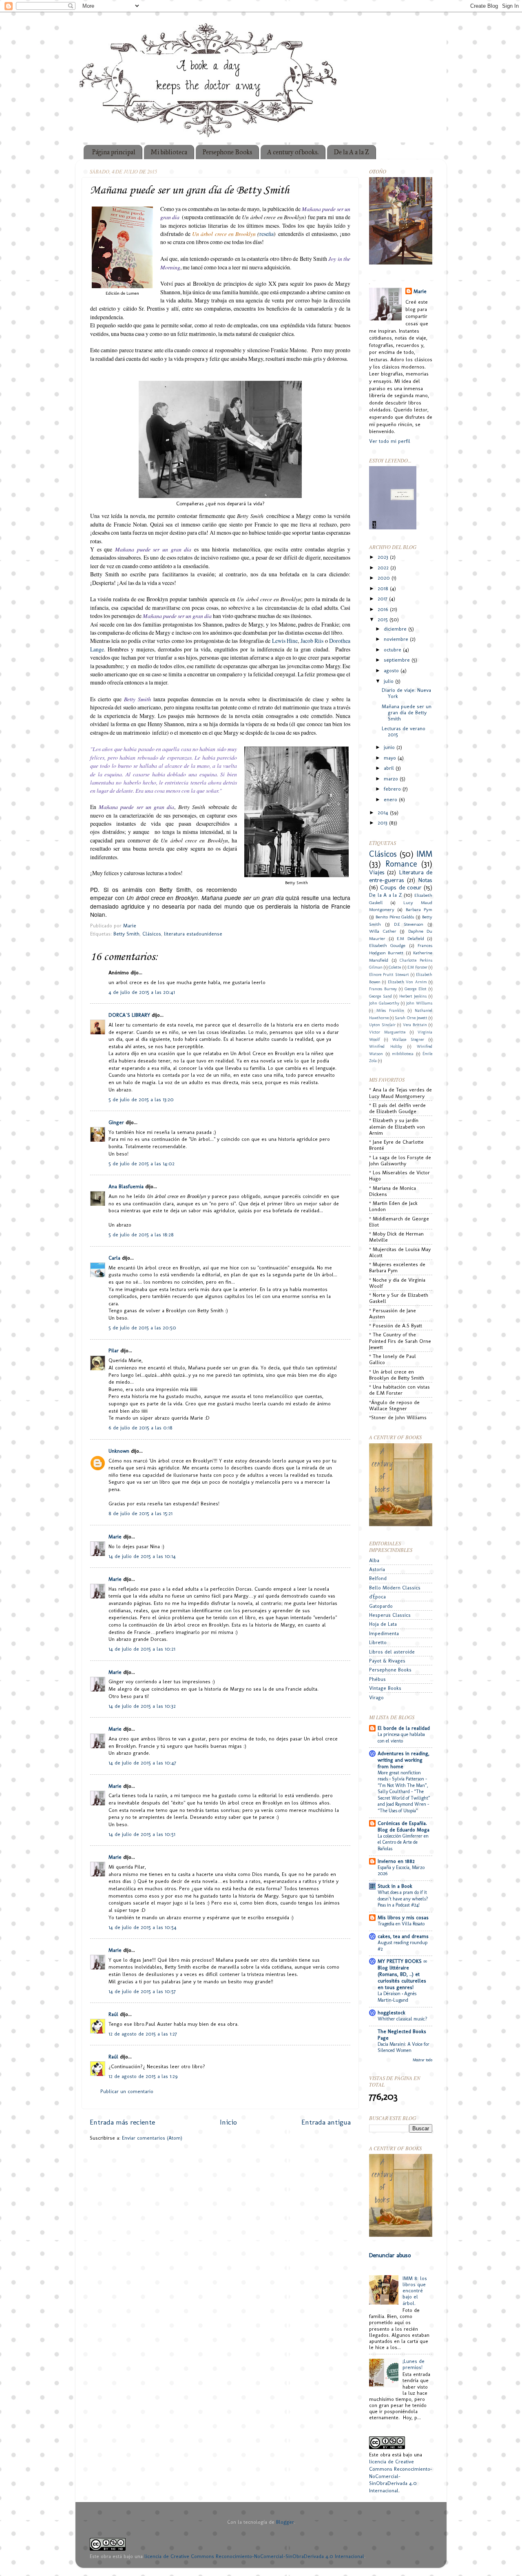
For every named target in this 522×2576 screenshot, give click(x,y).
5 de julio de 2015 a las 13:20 (141, 1099)
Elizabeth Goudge (387, 945)
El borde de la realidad (404, 1728)
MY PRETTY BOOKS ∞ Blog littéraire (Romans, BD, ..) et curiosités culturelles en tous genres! (402, 1974)
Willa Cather (383, 931)
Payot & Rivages (387, 1661)
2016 (384, 609)
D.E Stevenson (409, 924)
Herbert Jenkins (413, 996)
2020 (385, 578)
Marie (115, 1537)
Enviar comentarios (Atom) (152, 2138)
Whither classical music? (403, 2019)
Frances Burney (383, 989)
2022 (384, 568)
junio (390, 747)
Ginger (116, 1122)
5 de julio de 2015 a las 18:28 (141, 1235)
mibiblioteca (403, 1054)
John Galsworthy (384, 1003)
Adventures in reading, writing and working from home (404, 1760)
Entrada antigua (326, 2122)
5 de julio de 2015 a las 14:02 (142, 1164)
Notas (425, 880)
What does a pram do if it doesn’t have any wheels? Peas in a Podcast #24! (403, 1899)
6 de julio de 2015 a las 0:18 (140, 1428)
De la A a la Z (351, 152)
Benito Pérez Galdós (395, 917)
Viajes (377, 872)
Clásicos (152, 934)
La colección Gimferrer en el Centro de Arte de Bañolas (403, 1842)
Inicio (228, 2122)
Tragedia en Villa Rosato (401, 1924)
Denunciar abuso (390, 2255)
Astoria (377, 1569)
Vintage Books (385, 1688)
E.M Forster (417, 967)
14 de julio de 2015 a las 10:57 (142, 1991)
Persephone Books (227, 152)
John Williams (419, 1003)
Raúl (113, 2014)
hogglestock (391, 2013)
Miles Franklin (390, 1011)
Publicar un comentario (127, 2091)
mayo (391, 758)
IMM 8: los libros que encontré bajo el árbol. (415, 2290)
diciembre (396, 629)
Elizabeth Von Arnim (407, 982)
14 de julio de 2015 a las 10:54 (143, 1927)
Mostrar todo (422, 2060)
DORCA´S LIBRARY (129, 1015)
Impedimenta (384, 1633)
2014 (384, 812)
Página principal (114, 152)
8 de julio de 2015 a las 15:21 (140, 1513)
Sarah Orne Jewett (411, 1018)
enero (391, 799)
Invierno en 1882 (396, 1861)
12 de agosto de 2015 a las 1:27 (143, 2034)
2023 (384, 557)
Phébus (377, 1679)
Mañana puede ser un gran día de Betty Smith (407, 712)
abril (390, 768)
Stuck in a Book (395, 1886)
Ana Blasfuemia (126, 1186)
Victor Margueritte (387, 1032)
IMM (424, 854)
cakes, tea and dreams (403, 1936)
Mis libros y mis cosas (403, 1917)
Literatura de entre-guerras (401, 876)
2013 (383, 823)
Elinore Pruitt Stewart (389, 975)
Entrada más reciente (122, 2122)
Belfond (378, 1578)
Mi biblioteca (169, 152)
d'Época (377, 1597)
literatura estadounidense (193, 934)
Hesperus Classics (390, 1615)
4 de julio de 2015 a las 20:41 (142, 992)
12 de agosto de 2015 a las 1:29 (143, 2076)
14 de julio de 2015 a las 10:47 (142, 1763)
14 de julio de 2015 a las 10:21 (142, 1649)
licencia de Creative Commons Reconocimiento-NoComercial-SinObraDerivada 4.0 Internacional (254, 2556)
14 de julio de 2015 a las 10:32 (142, 1706)
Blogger (285, 2522)
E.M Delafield (410, 938)
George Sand (380, 996)
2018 (384, 588)
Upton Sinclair (382, 1025)
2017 (383, 599)
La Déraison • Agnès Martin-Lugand (397, 1997)
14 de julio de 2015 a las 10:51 (142, 1834)
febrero (393, 789)
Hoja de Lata (383, 1624)
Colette (395, 967)
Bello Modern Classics (395, 1588)
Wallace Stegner (408, 1040)
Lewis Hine (285, 641)
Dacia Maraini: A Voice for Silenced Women (404, 2047)
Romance (401, 864)
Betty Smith (126, 934)
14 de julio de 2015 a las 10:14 (142, 1556)
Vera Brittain (415, 1025)
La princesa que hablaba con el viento (401, 1738)
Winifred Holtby (386, 1047)
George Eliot (416, 989)
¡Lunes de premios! (414, 2364)
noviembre (397, 639)
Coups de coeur (401, 887)
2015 (384, 619)
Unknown (119, 1451)
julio (389, 681)
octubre (393, 650)
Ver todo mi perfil (390, 441)
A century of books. (293, 152)
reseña (267, 234)
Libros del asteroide (392, 1652)
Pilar (114, 1350)
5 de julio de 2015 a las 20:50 (142, 1328)
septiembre (398, 660)
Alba (374, 1560)
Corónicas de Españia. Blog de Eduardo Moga (404, 1826)
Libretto (378, 1642)
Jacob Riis (312, 641)
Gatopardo (381, 1606)
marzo (392, 779)
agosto (392, 670)
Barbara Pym (419, 909)
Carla (114, 1258)
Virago (376, 1697)
